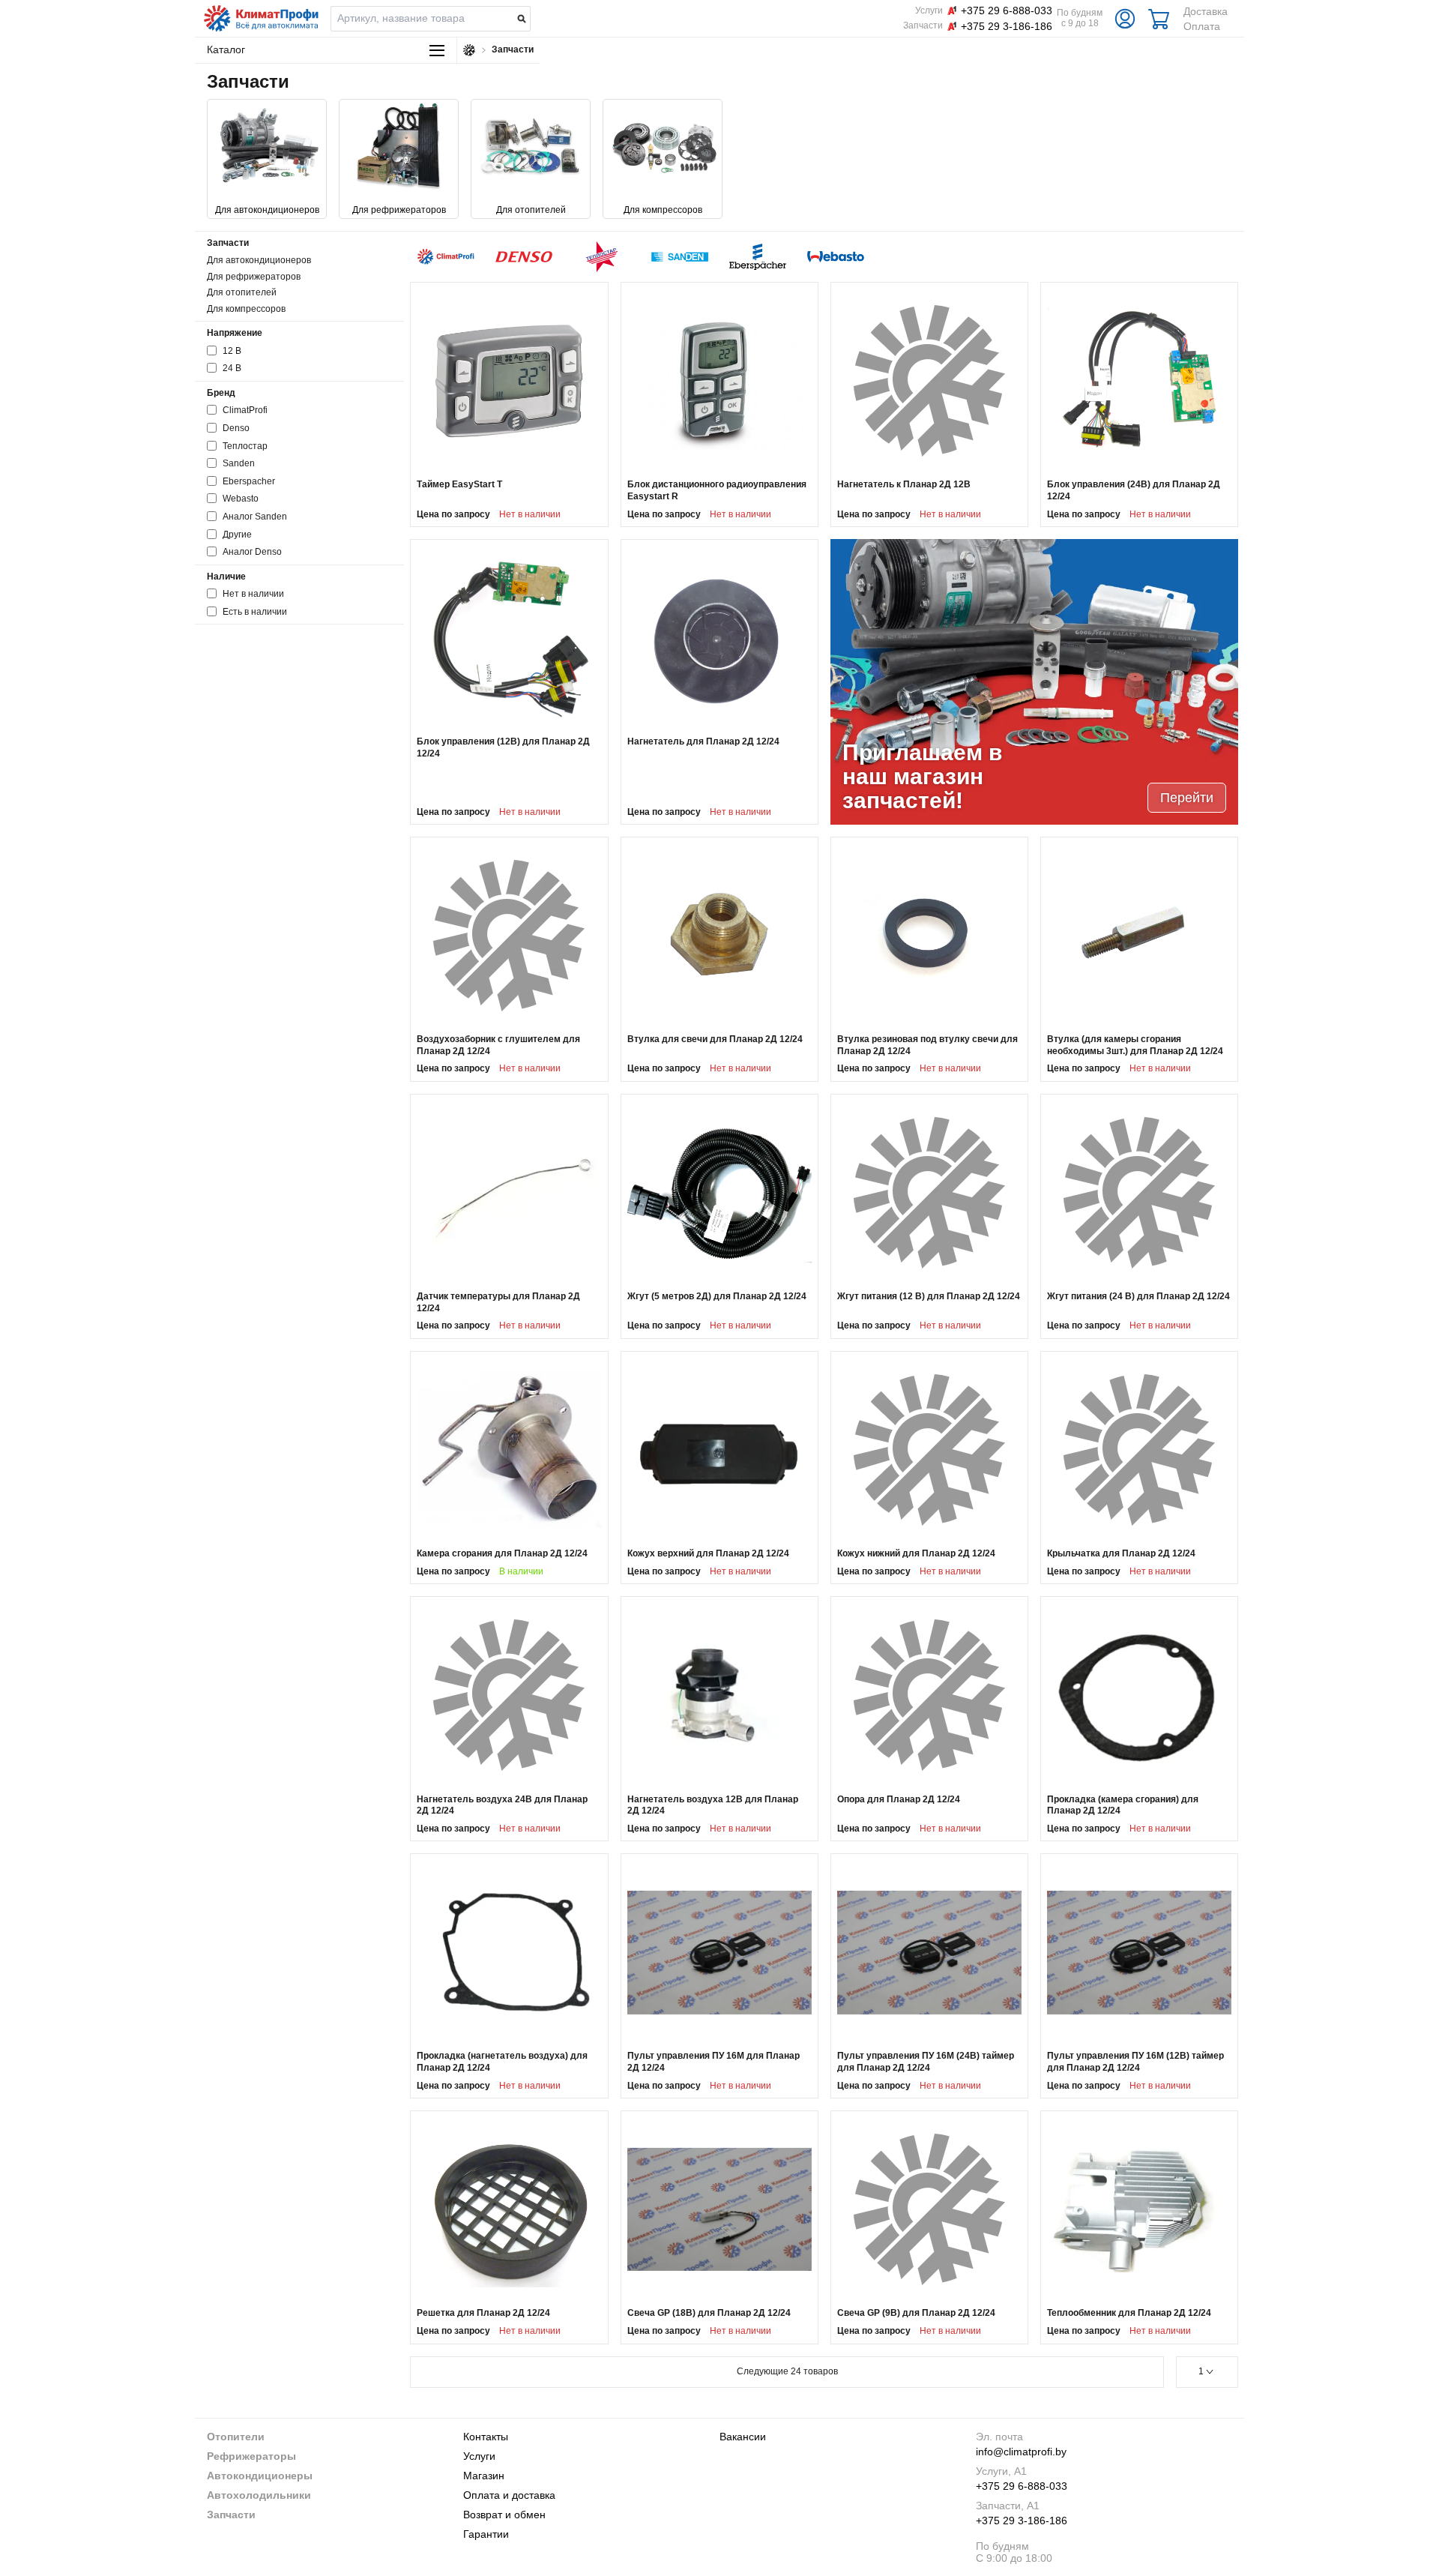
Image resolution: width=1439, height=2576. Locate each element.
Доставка (1206, 11)
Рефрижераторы (251, 2456)
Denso (236, 428)
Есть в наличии (255, 612)
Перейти (1187, 798)
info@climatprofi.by (1021, 2452)
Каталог (226, 49)
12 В (232, 351)
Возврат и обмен (504, 2515)
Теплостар (245, 446)
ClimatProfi (245, 410)
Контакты (486, 2437)
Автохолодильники (259, 2495)
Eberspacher (249, 481)
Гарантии (486, 2534)
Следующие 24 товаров (787, 2371)
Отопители (236, 2437)
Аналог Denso (252, 552)
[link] (509, 404)
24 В (232, 368)
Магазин (484, 2476)
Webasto (241, 499)
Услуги (479, 2456)
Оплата (1202, 26)
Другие (237, 535)
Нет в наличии (253, 594)
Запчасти (231, 2515)
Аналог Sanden (255, 517)
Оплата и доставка (509, 2495)
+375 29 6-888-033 (1022, 2486)
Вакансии (743, 2437)
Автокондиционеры (260, 2476)
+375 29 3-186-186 (1022, 2521)
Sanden (239, 463)
